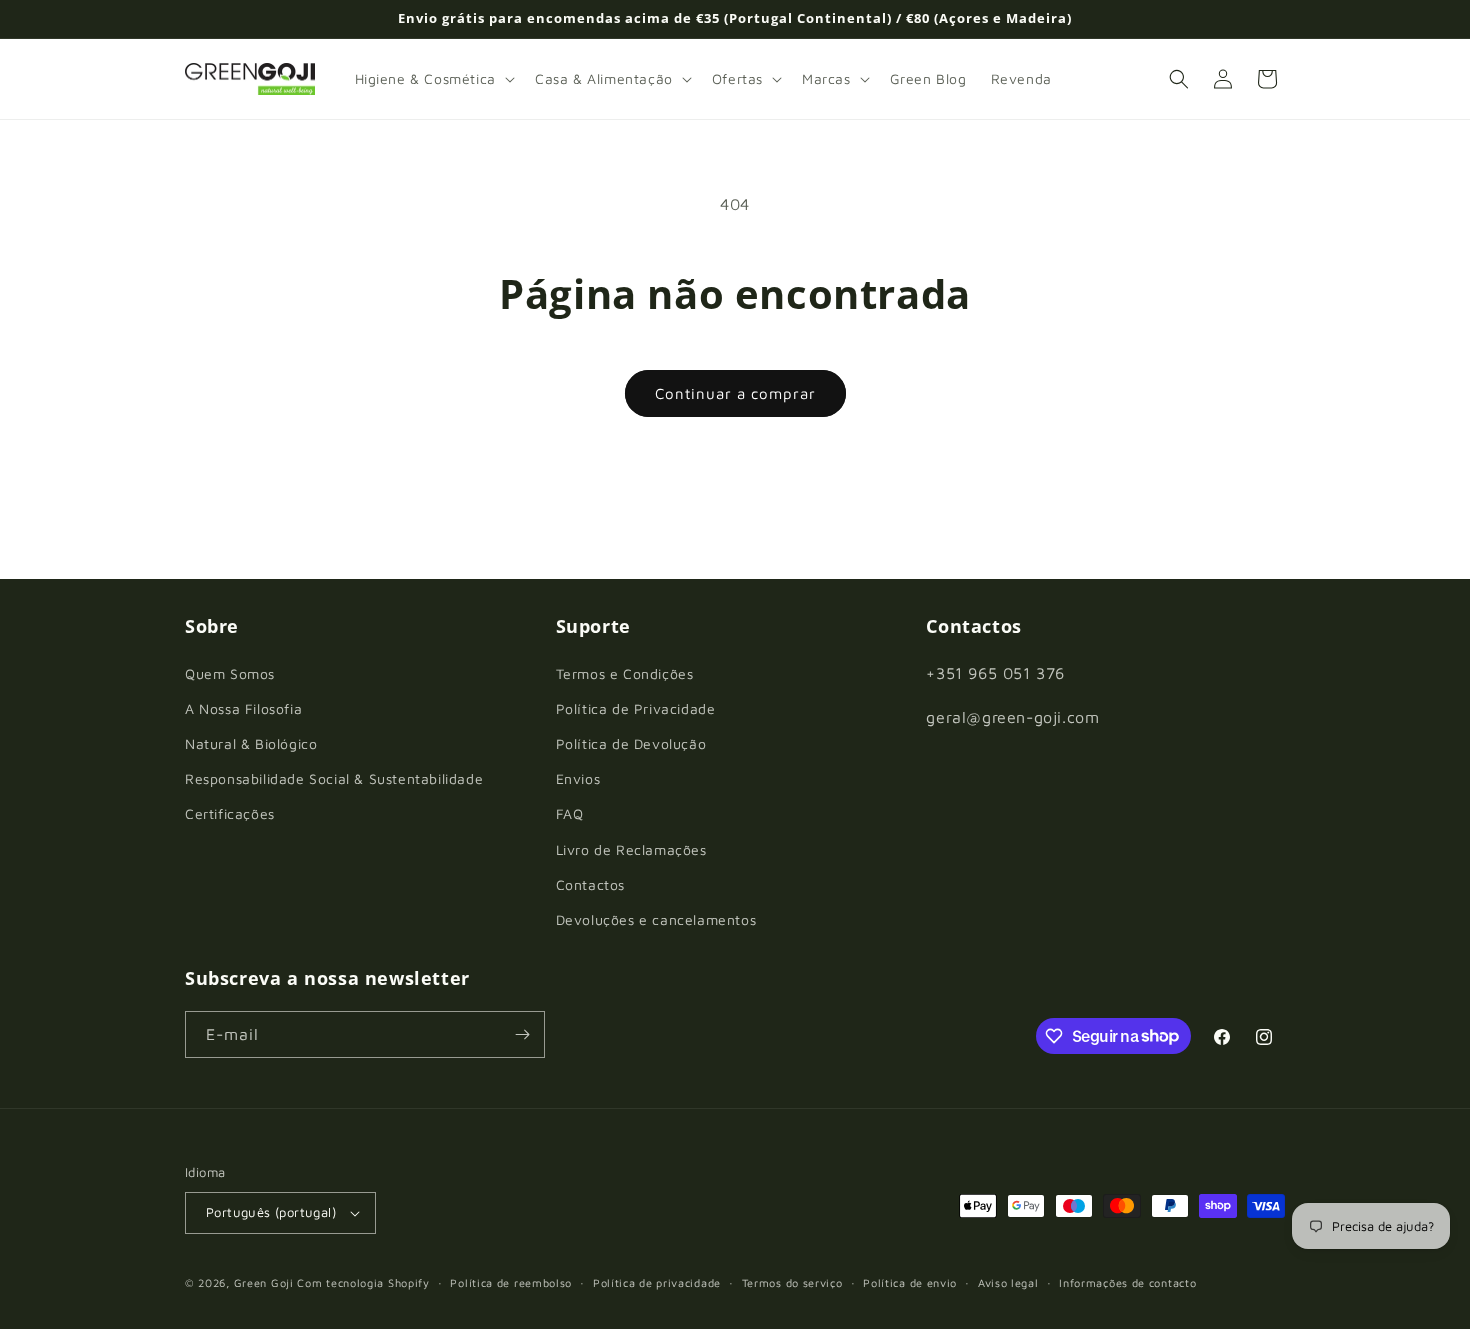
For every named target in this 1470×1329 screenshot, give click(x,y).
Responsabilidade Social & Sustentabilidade (334, 778)
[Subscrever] (522, 1034)
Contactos (590, 884)
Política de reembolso (511, 1282)
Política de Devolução (631, 743)
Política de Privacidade (636, 708)
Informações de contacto (1127, 1282)
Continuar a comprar (735, 393)
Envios (578, 778)
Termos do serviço (792, 1282)
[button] (433, 79)
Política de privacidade (657, 1282)
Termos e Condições (625, 673)
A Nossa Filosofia (243, 708)
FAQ (570, 813)
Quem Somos (230, 673)
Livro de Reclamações (631, 849)
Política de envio (910, 1282)
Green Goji (264, 1282)
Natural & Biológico (251, 743)
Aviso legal (1008, 1282)
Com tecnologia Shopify (363, 1282)
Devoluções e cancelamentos (656, 919)
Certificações (230, 813)
